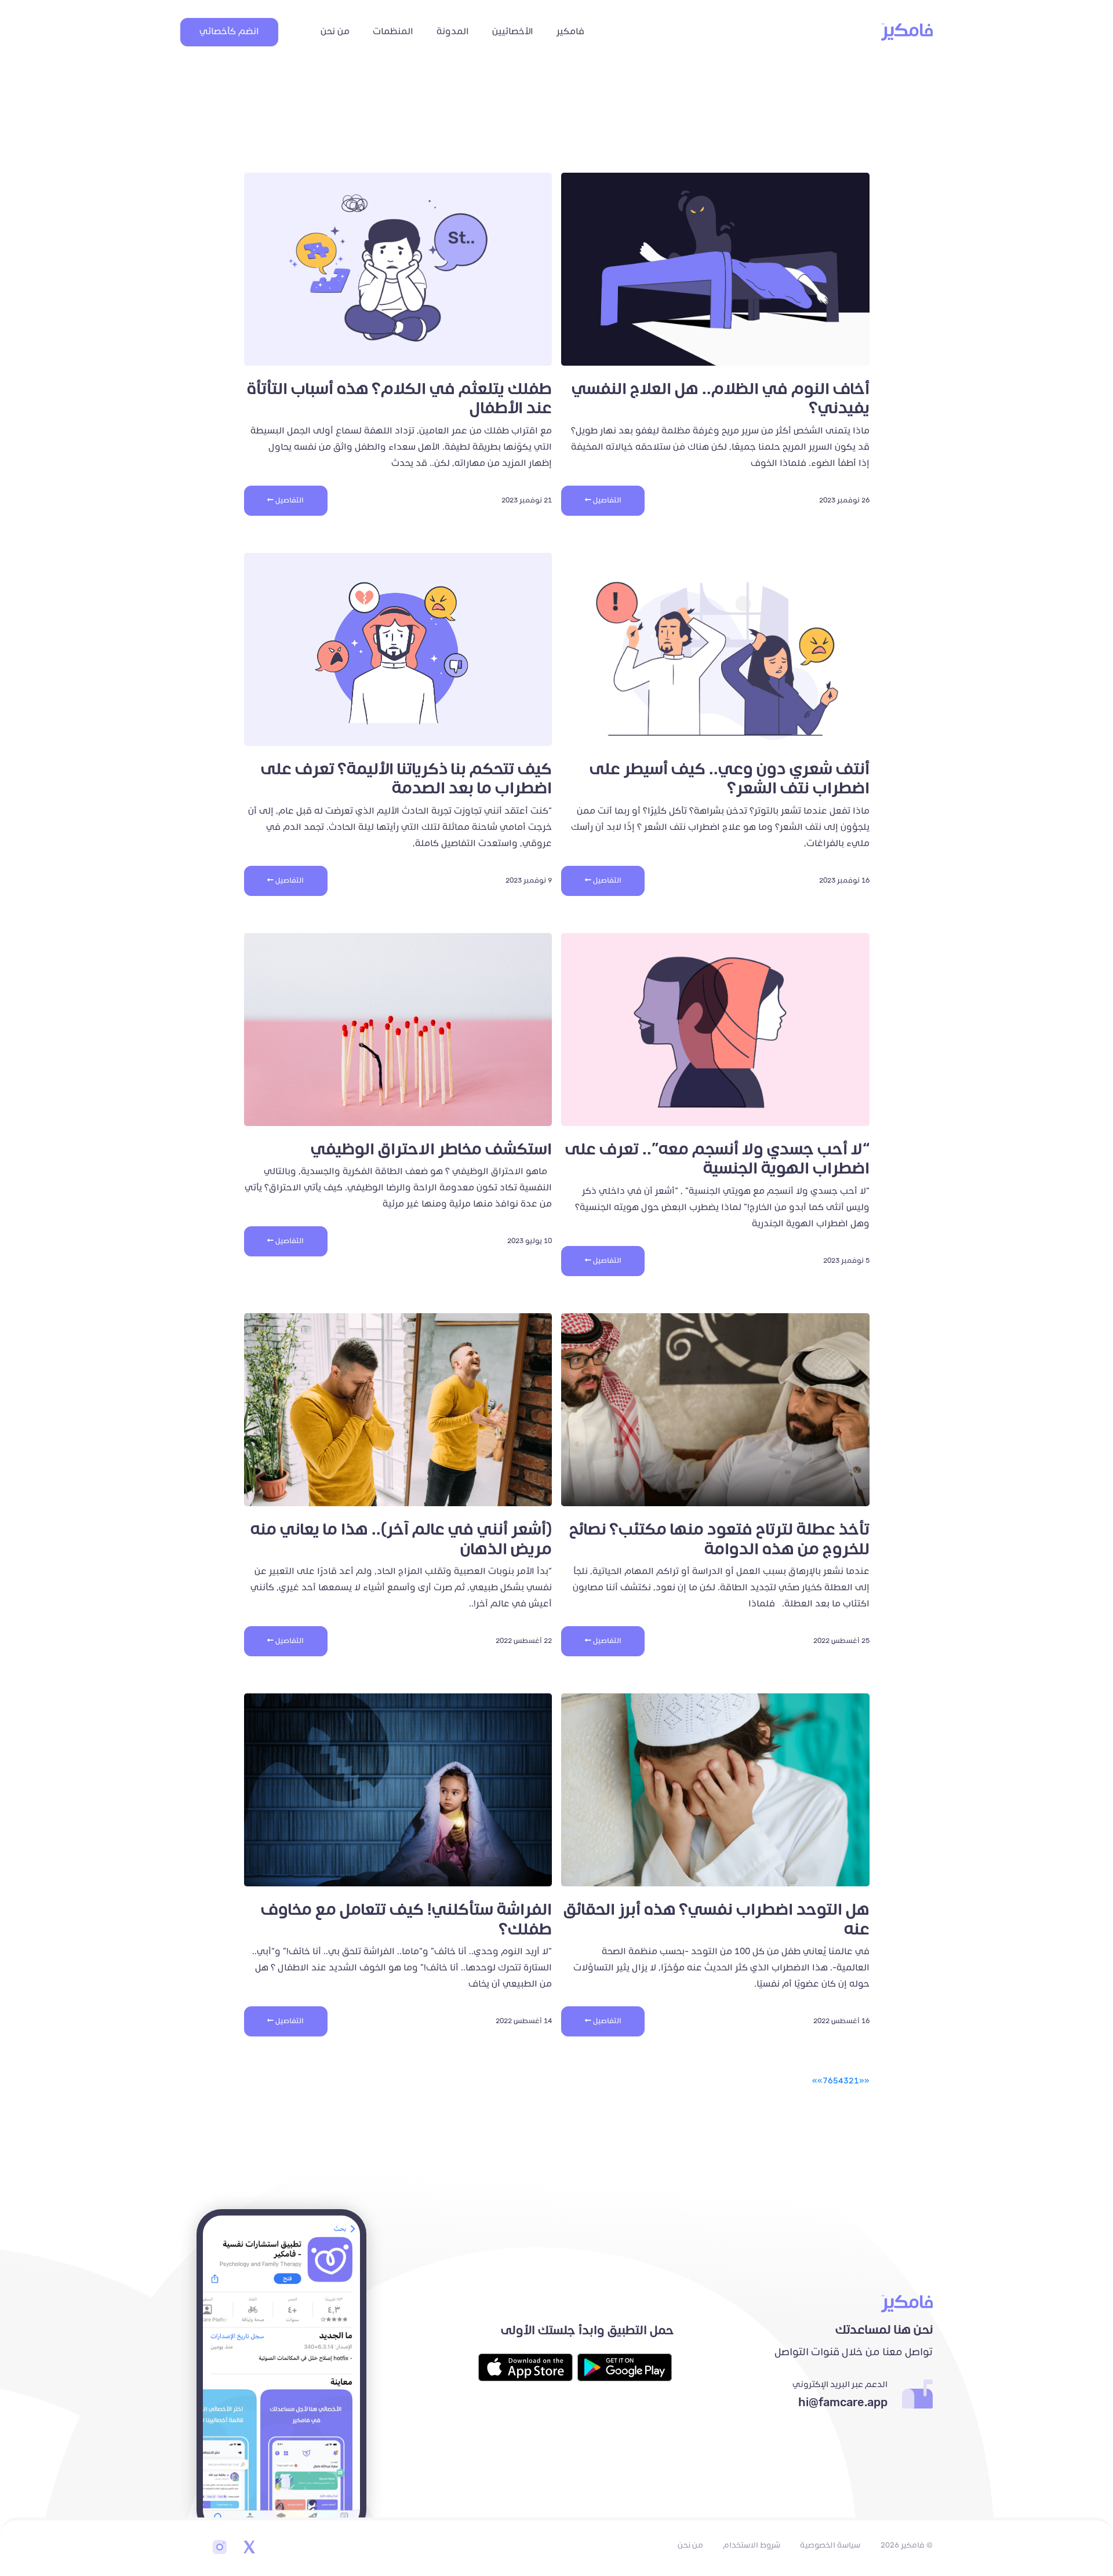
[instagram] (220, 2548)
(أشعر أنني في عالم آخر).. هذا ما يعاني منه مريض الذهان (401, 1540)
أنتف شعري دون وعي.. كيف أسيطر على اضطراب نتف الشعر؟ (730, 779)
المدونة (453, 32)
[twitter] (249, 2548)
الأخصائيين (513, 32)
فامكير (570, 32)
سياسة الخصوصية (830, 2545)
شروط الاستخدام (752, 2545)
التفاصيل (606, 500)
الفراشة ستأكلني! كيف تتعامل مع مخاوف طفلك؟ (406, 1920)
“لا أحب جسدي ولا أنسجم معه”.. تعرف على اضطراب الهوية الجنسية (717, 1159)
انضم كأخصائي (229, 32)
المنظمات (393, 32)
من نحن (335, 32)
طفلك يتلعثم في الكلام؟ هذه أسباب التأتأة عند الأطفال (399, 399)
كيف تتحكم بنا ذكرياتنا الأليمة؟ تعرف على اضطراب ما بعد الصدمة (406, 779)
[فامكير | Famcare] (907, 32)
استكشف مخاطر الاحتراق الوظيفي (431, 1149)
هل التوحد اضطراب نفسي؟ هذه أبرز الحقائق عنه (716, 1920)
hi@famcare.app (843, 2403)
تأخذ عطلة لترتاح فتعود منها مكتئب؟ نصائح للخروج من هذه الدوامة (719, 1540)
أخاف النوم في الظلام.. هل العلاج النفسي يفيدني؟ (721, 399)
